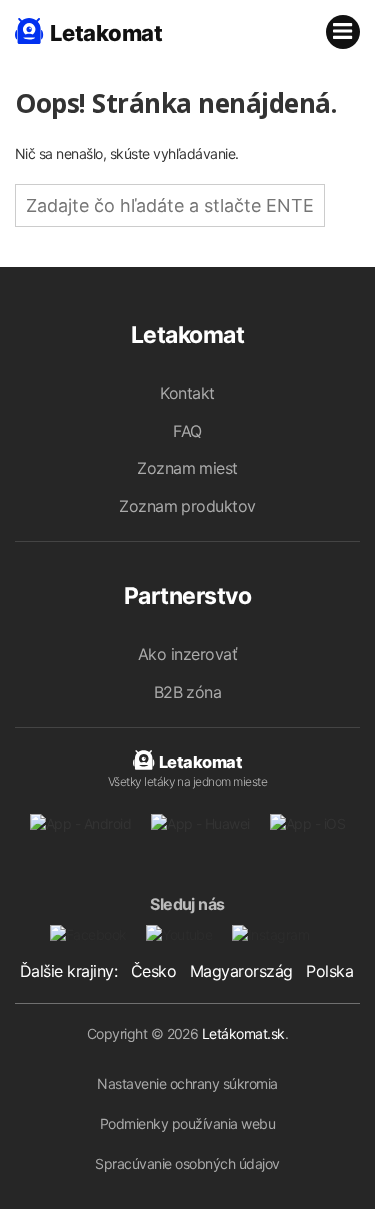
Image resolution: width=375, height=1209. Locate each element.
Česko (153, 971)
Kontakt (187, 393)
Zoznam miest (187, 468)
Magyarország (241, 971)
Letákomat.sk (243, 1033)
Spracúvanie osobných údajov (187, 1163)
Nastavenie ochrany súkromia (187, 1083)
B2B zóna (188, 692)
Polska (329, 971)
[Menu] (343, 32)
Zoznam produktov (187, 506)
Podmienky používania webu (187, 1123)
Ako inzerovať (187, 654)
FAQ (187, 431)
